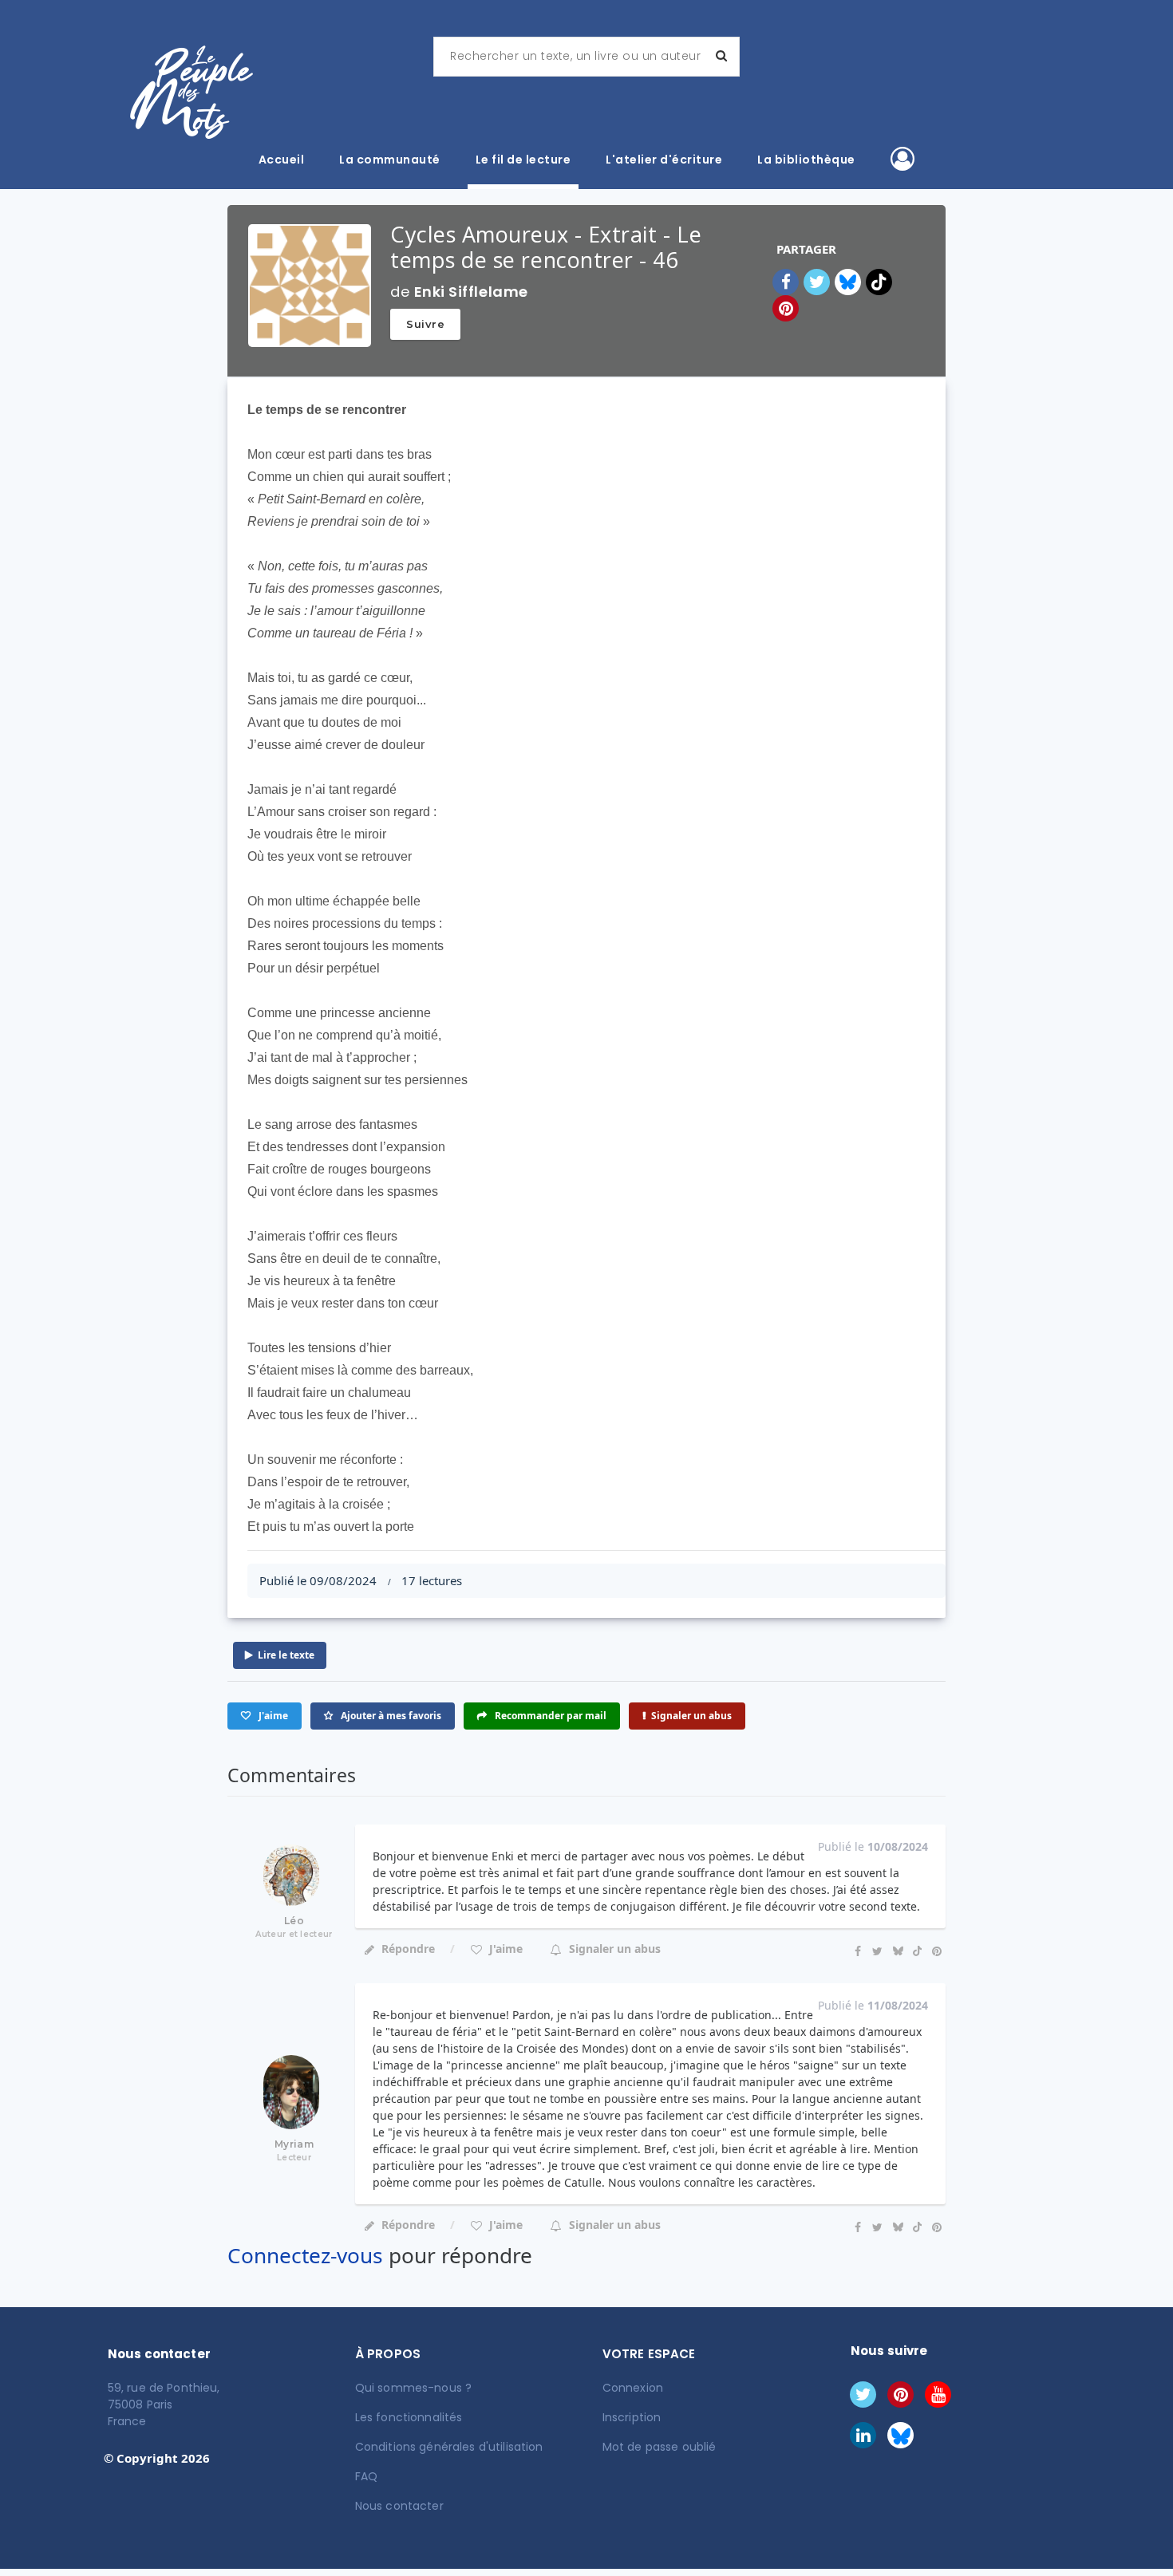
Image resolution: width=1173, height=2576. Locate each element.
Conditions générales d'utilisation (449, 2447)
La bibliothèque (806, 160)
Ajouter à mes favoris (390, 1716)
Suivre (425, 324)
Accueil (282, 160)
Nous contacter (399, 2506)
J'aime (504, 1949)
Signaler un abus (691, 1716)
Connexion (633, 2388)
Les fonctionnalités (409, 2417)
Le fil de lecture (523, 160)
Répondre (408, 1949)
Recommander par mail (549, 1716)
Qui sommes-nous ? (413, 2388)
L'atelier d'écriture (664, 160)
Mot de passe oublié (660, 2447)
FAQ (366, 2476)
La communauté (390, 160)
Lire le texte (286, 1655)
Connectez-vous (305, 2255)
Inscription (632, 2417)
